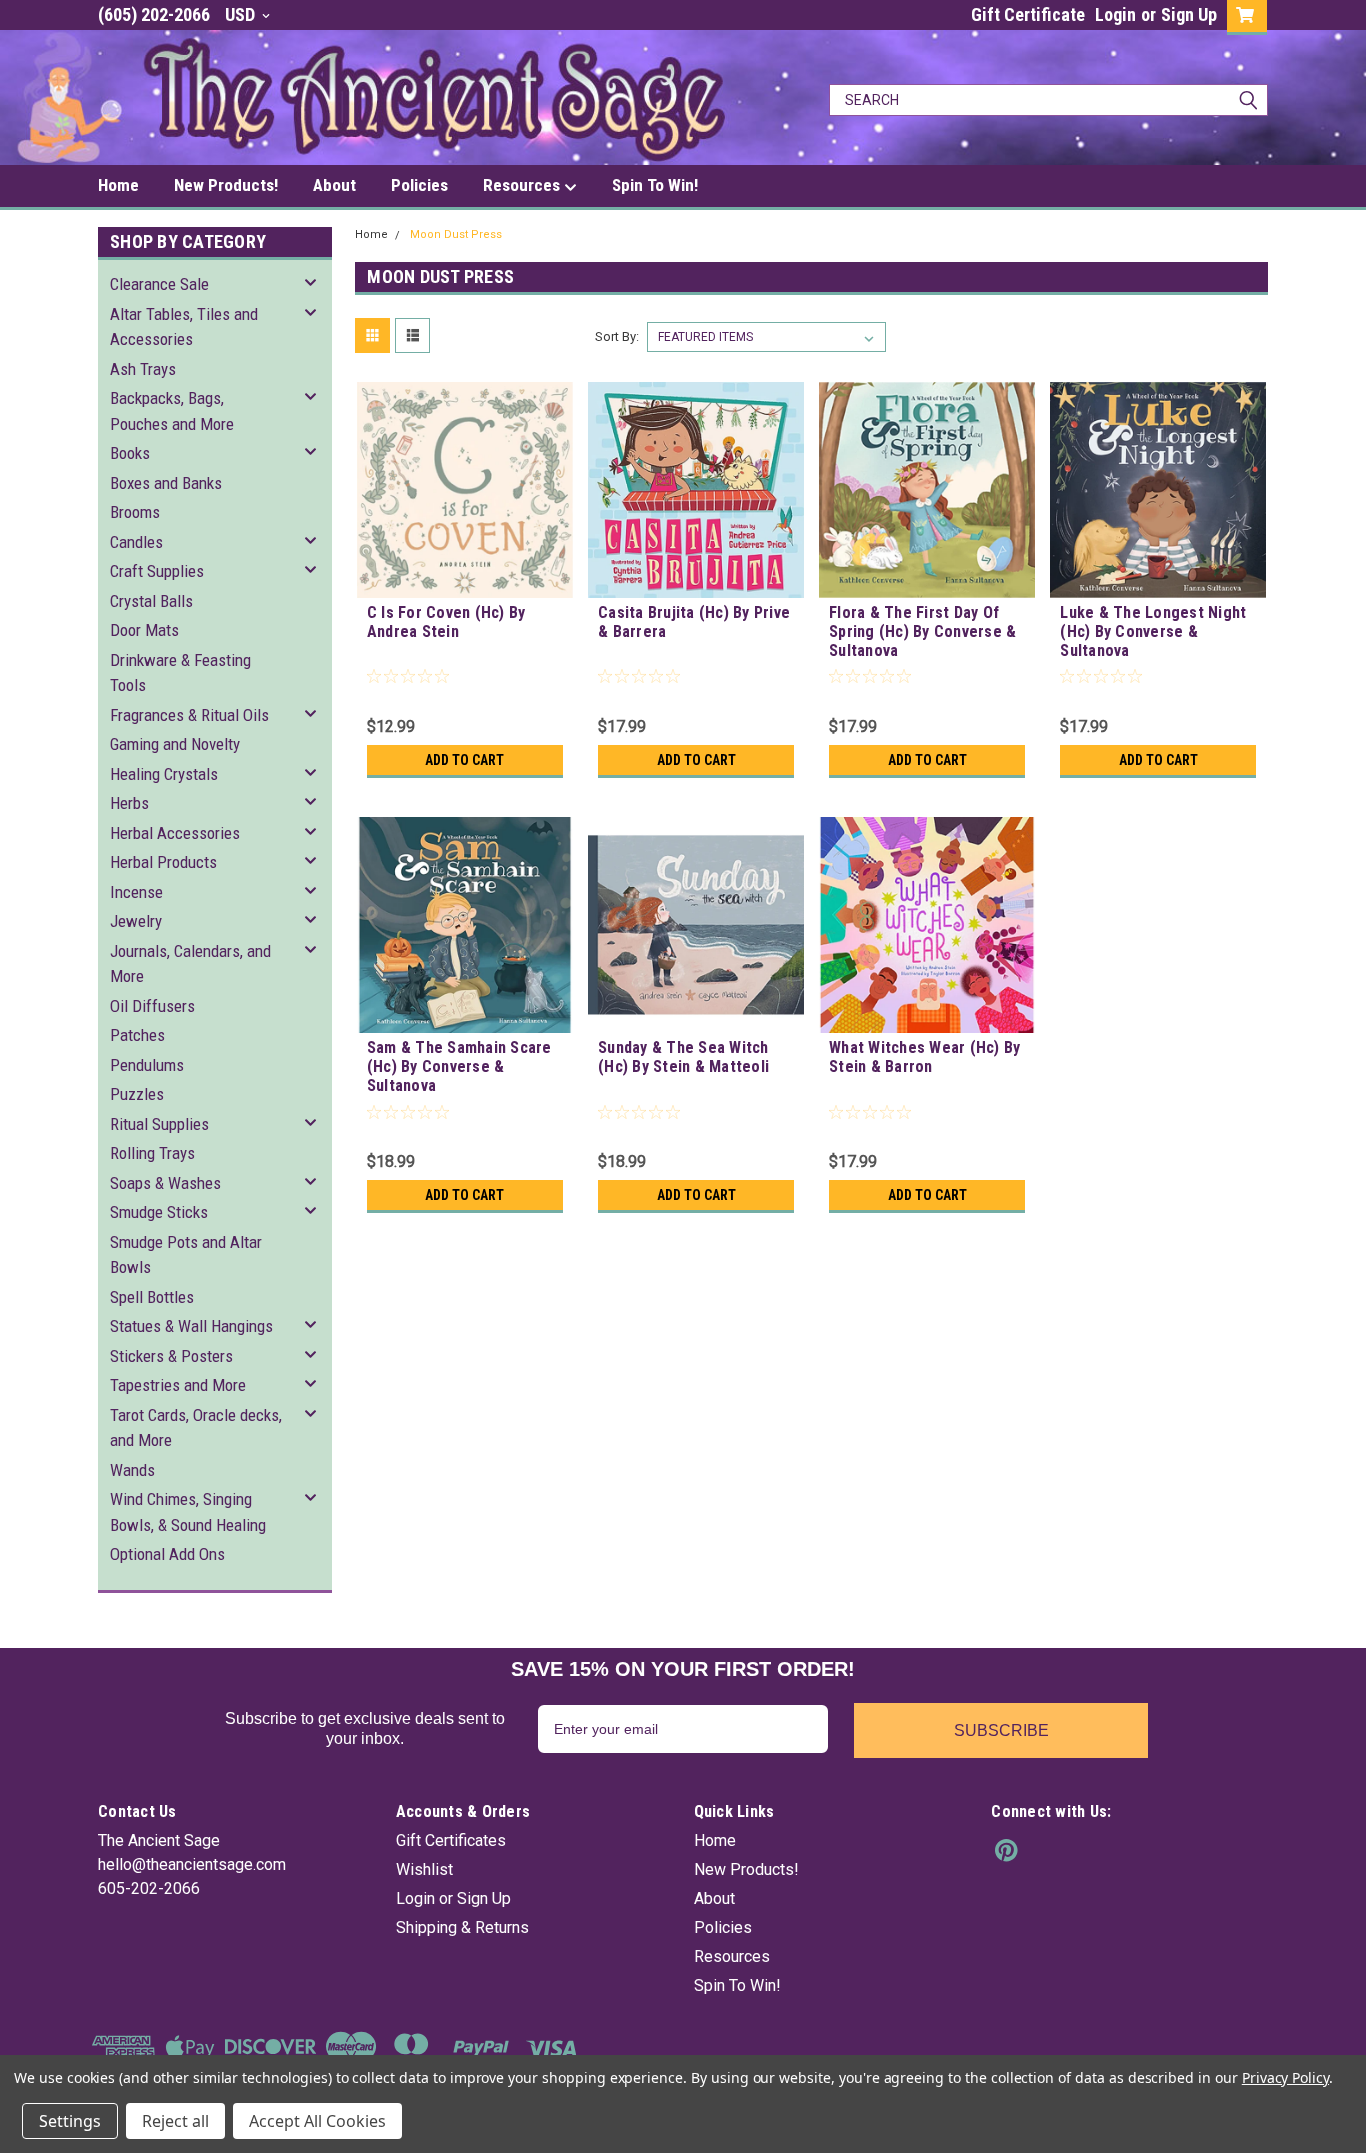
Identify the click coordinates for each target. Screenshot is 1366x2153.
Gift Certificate (1028, 14)
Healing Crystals (164, 774)
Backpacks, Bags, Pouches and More (172, 411)
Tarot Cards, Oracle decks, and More (196, 1428)
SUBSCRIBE (1001, 1730)
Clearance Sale (159, 284)
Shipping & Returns (462, 1927)
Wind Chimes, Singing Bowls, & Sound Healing (188, 1512)
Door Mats (144, 630)
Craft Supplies (157, 571)
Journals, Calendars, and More (190, 964)
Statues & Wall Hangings (191, 1326)
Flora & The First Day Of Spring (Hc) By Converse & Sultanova (922, 631)
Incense (136, 892)
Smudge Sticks (159, 1212)
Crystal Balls (151, 601)
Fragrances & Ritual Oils (189, 715)
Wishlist (424, 1869)
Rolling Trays (152, 1153)
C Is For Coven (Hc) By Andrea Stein (446, 622)
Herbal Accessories (175, 833)
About (334, 185)
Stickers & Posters (171, 1356)
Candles (136, 542)
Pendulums (147, 1065)
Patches (137, 1035)
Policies (419, 185)
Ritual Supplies (159, 1124)
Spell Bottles (152, 1297)
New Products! (226, 185)
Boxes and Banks (166, 483)
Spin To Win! (655, 185)
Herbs (129, 803)
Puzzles (137, 1094)
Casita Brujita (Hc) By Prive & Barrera (694, 622)
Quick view (465, 583)
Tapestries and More (178, 1385)
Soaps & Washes (165, 1183)
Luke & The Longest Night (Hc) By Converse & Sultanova (1153, 631)
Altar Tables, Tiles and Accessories (184, 327)
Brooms (135, 512)
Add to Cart (464, 760)
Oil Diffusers (152, 1006)
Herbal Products (163, 862)
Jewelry (136, 921)
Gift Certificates (451, 1840)
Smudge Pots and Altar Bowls (186, 1255)
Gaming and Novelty (175, 744)
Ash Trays (143, 369)
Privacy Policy (1285, 2077)
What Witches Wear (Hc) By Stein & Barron (924, 1057)
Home (118, 185)
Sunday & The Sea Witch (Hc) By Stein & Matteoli (683, 1057)
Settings (70, 2121)
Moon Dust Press (456, 234)
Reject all (175, 2121)
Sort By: (617, 336)
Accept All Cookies (317, 2121)
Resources (523, 185)
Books (130, 453)
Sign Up (1189, 14)
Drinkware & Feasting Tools (180, 673)
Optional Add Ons (167, 1554)
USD (242, 14)
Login (1115, 14)
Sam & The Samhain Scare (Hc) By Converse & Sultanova (459, 1066)
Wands (132, 1470)
